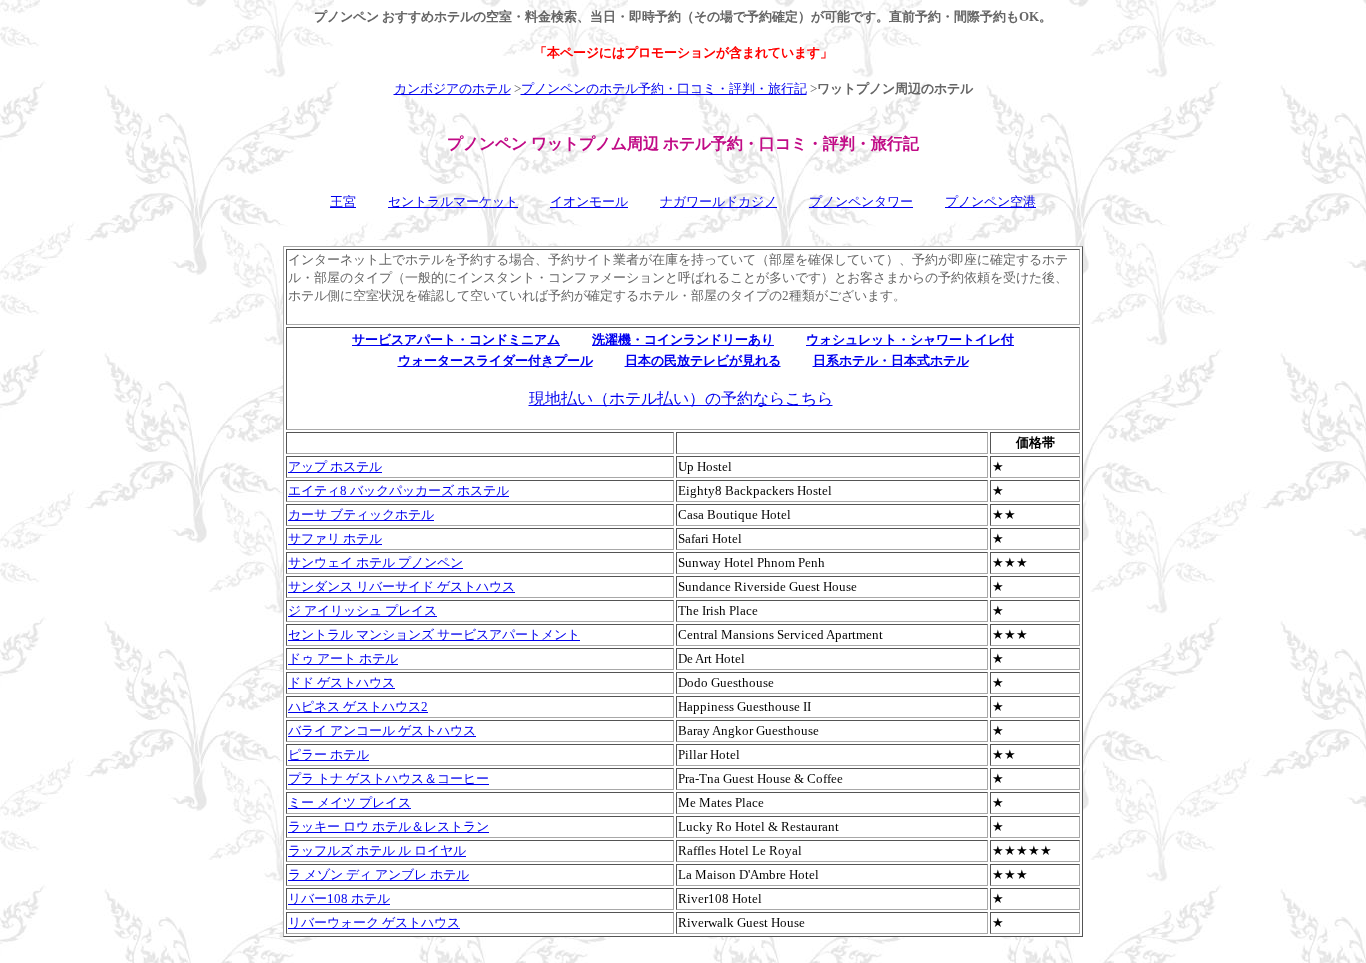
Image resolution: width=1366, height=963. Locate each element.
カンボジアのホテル (452, 88)
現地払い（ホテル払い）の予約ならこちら (681, 398)
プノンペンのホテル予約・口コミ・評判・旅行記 (664, 88)
